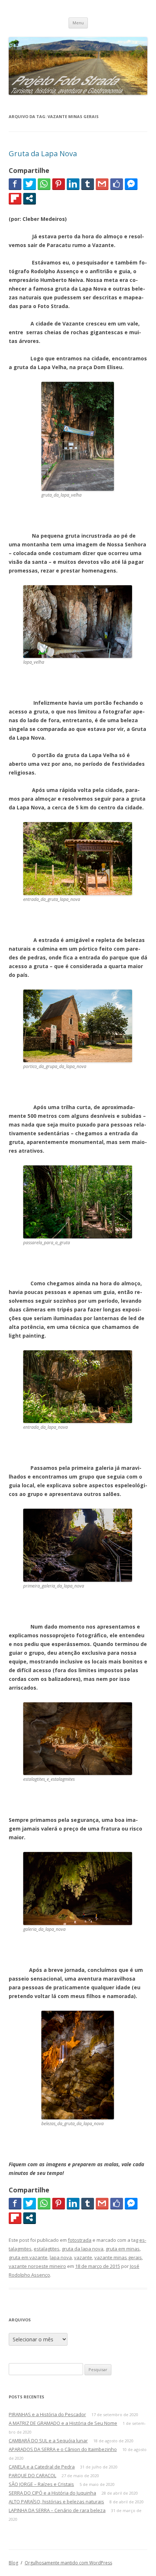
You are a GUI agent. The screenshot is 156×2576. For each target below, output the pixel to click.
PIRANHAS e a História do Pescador (47, 2414)
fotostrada (80, 2240)
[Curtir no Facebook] (117, 184)
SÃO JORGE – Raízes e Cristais (41, 2484)
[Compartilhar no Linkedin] (73, 184)
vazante (83, 2257)
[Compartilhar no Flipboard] (15, 198)
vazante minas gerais (118, 2257)
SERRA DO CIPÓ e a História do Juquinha (52, 2493)
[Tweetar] (30, 184)
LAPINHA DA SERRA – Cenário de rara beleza (57, 2510)
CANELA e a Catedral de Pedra (42, 2467)
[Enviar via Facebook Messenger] (131, 184)
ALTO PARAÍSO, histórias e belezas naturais (56, 2502)
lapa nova (61, 2257)
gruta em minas (123, 2249)
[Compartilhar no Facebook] (15, 184)
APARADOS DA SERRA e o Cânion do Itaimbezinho (63, 2449)
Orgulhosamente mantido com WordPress (68, 2563)
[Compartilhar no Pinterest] (59, 184)
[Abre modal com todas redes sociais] (30, 198)
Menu (78, 23)
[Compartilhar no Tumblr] (88, 184)
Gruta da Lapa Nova (43, 153)
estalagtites (47, 2249)
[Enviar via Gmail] (102, 184)
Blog (13, 2563)
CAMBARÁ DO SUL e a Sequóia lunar (48, 2440)
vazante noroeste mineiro (37, 2266)
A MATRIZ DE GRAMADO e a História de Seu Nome (63, 2423)
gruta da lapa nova (83, 2249)
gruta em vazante (28, 2257)
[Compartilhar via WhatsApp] (44, 184)
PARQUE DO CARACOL (32, 2475)
